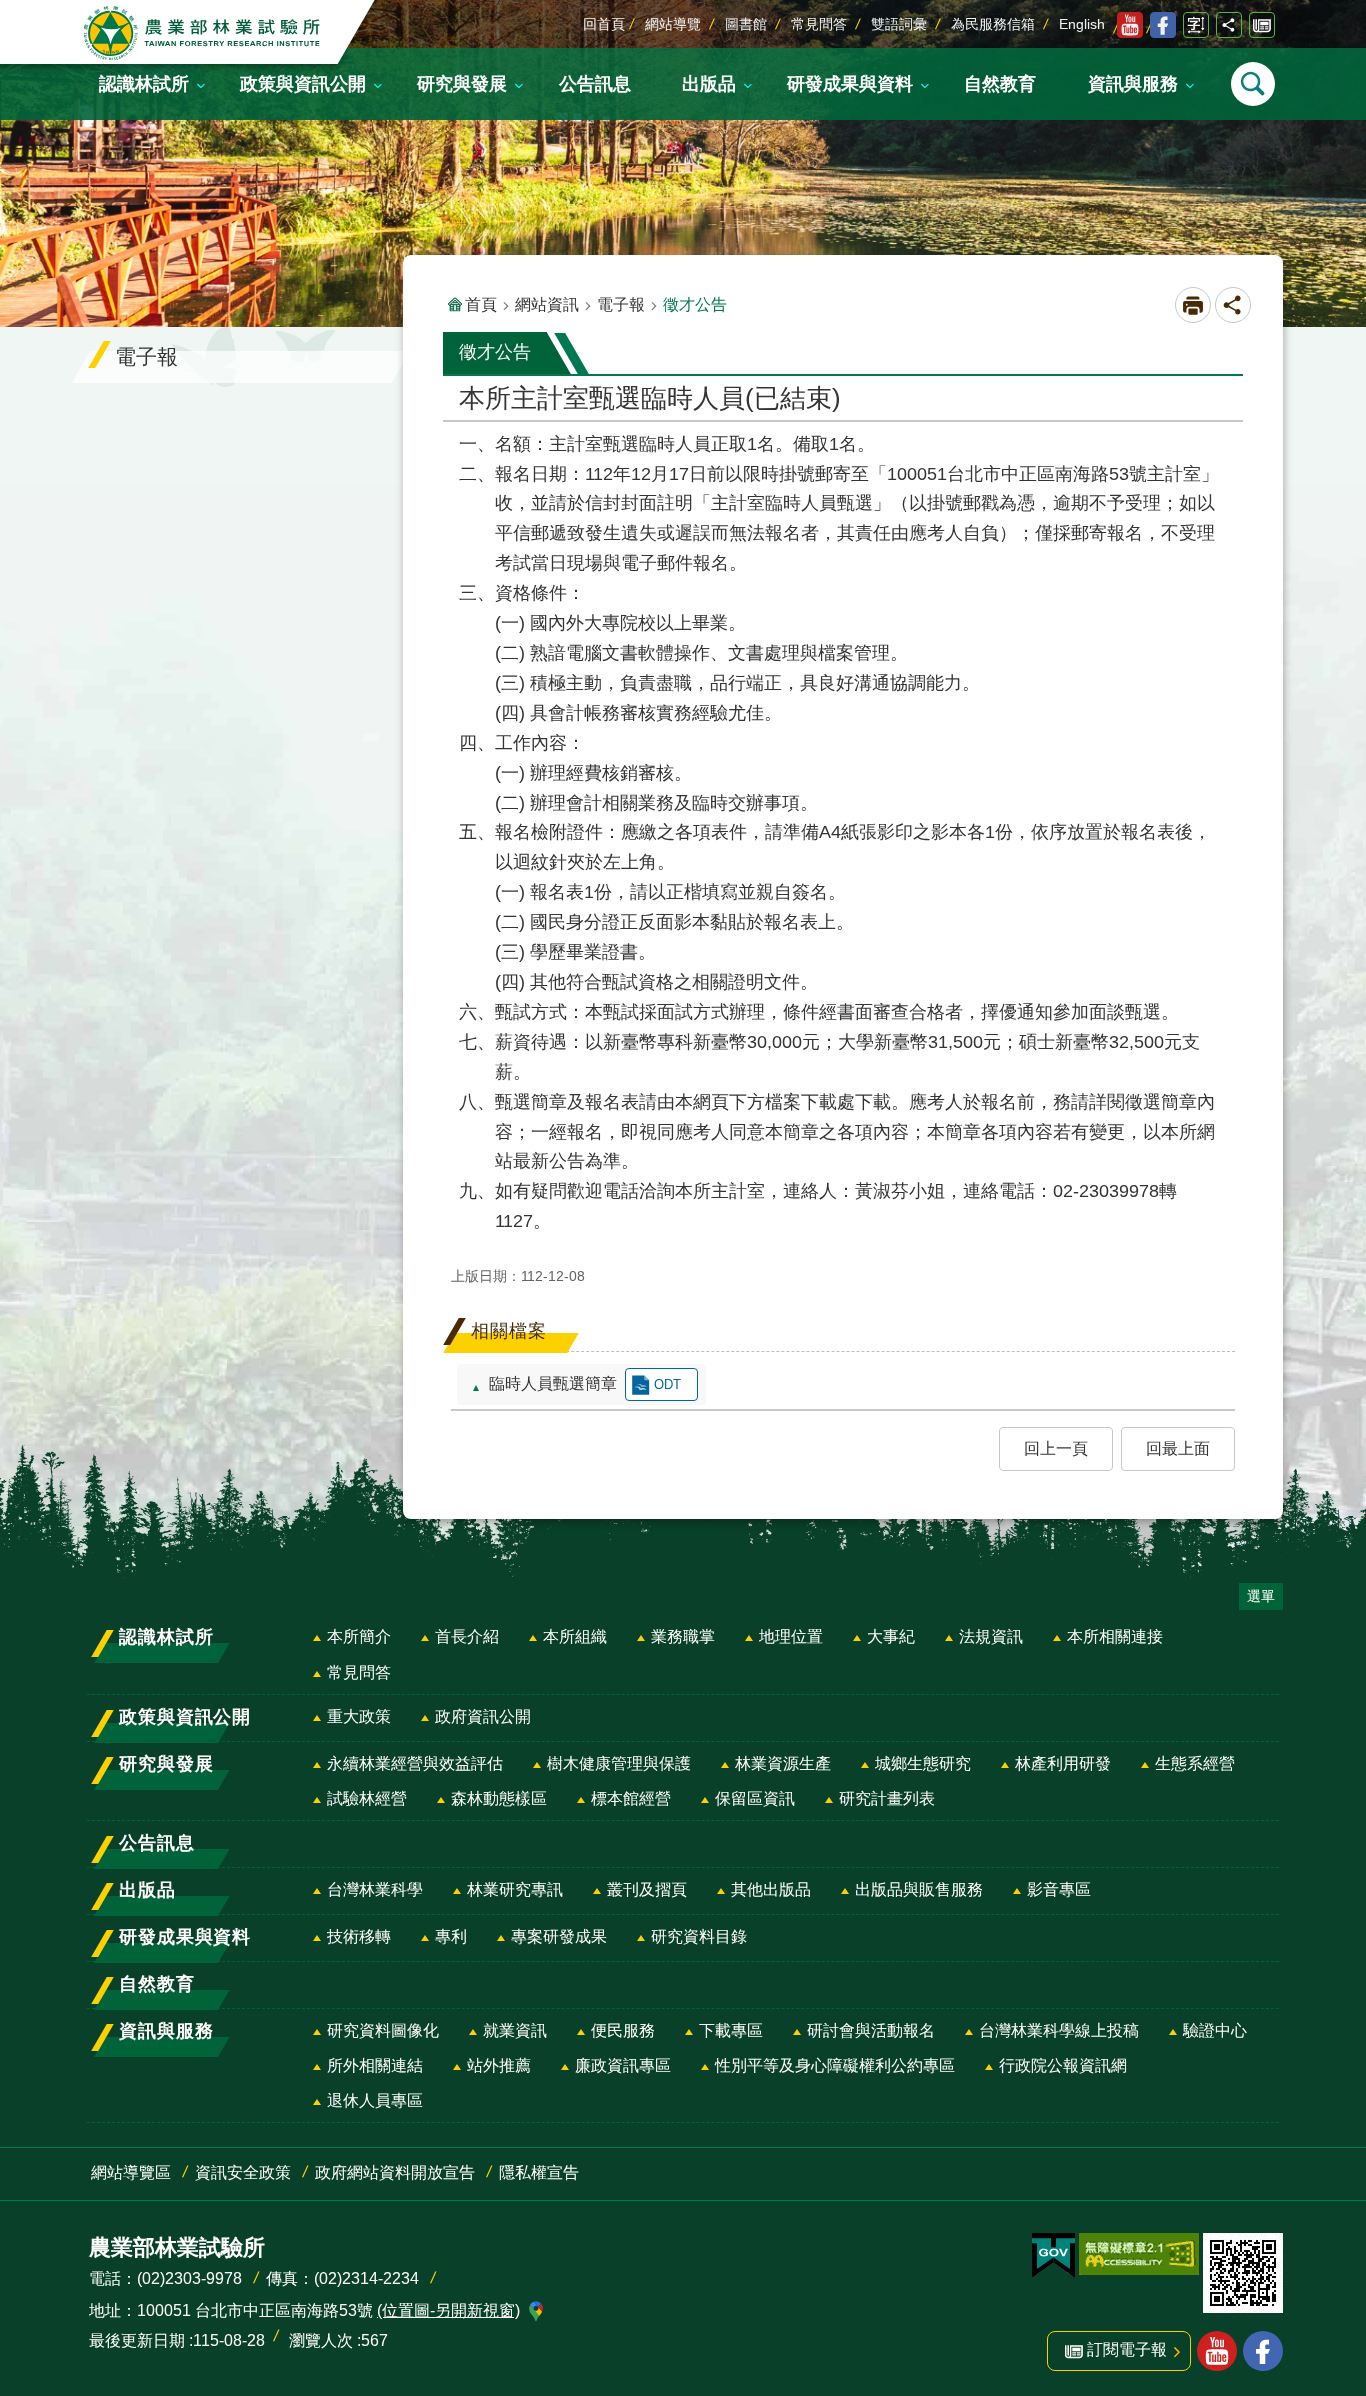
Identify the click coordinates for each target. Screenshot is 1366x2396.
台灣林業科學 (375, 1889)
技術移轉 (359, 1936)
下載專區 (731, 2030)
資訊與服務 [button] (1133, 84)
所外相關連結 (375, 2065)
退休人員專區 (375, 2100)
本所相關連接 (1115, 1636)
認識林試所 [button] (144, 84)
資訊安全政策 (243, 2172)
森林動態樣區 (499, 1798)
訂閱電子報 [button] (1127, 2349)
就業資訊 (515, 2030)
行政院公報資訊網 (1063, 2065)
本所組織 (575, 1636)
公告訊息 (595, 84)
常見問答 (819, 24)
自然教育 (1000, 84)
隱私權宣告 (539, 2172)
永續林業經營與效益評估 (415, 1763)
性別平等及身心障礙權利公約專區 (835, 2065)
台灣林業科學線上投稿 (1059, 2030)
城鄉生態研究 (923, 1763)
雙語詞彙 (899, 24)
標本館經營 (631, 1798)
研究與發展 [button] (462, 84)
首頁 (481, 304)
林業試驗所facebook (1163, 25)
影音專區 (1059, 1889)
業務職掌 (683, 1636)
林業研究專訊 (515, 1889)
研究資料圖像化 (383, 2030)
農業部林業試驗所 (204, 33)
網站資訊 (547, 304)
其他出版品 (771, 1889)
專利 (451, 1936)
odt (667, 1384)
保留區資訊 (755, 1798)
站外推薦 (499, 2065)
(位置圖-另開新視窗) (448, 2310)
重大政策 (359, 1716)
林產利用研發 (1063, 1763)
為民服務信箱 (993, 24)
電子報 (621, 304)
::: (16, 14)
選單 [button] (1261, 1596)
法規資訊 (991, 1636)
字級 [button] (1196, 25)
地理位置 (791, 1636)
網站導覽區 (131, 2172)
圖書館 (746, 24)
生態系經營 (1195, 1763)
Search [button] (1253, 84)
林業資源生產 (783, 1763)
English (1082, 24)
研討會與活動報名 (871, 2030)
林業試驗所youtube (1130, 25)
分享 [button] (1229, 25)
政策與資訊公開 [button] (303, 84)
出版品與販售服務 (919, 1889)
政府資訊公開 (483, 1716)
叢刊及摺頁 (647, 1889)
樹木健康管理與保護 (619, 1763)
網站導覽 (673, 24)
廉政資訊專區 (623, 2065)
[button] (1056, 1449)
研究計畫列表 (887, 1798)
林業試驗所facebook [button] (1263, 2351)
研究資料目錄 (699, 1936)
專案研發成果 (559, 1936)
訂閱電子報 (1262, 25)
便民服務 (623, 2030)
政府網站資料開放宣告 (395, 2172)
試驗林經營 (367, 1798)
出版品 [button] (709, 84)
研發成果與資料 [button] (850, 84)
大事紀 (891, 1636)
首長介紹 (467, 1636)
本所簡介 (359, 1636)
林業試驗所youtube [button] (1217, 2351)
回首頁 (604, 24)
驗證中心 (1215, 2030)
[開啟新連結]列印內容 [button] (1193, 305)
